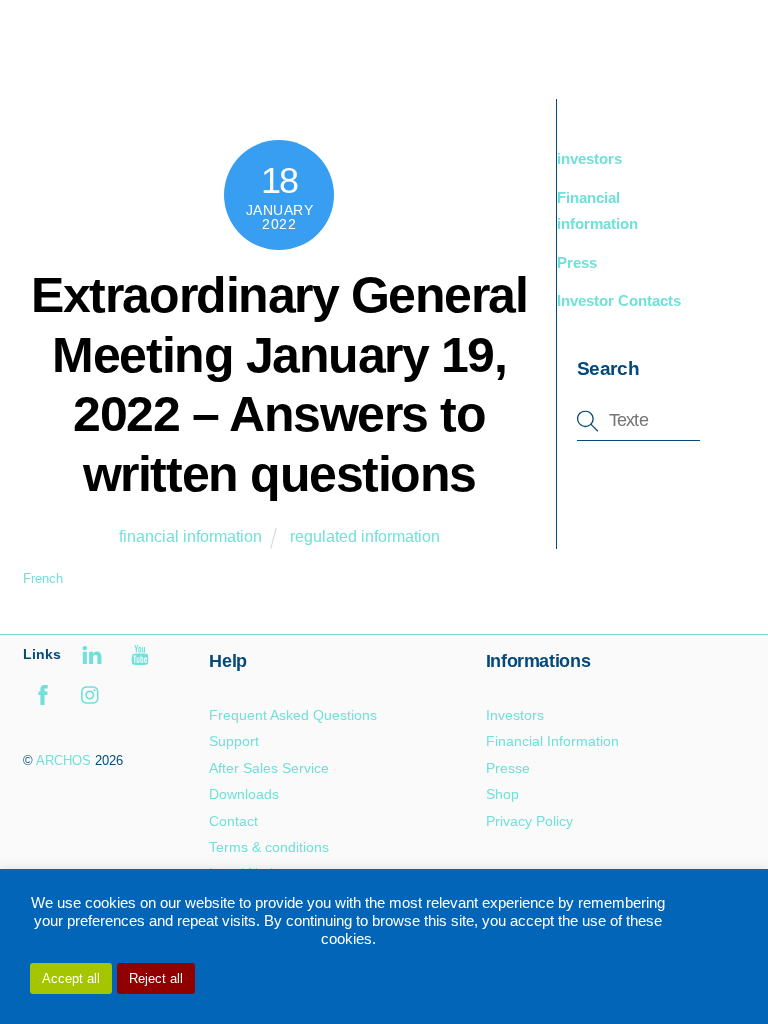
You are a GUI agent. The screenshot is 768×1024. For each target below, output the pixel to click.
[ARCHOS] (165, 62)
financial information (190, 536)
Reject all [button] (156, 978)
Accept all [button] (71, 978)
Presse (508, 768)
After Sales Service (269, 768)
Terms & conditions (269, 847)
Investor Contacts (619, 300)
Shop (502, 794)
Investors (515, 715)
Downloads (244, 794)
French (43, 578)
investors (589, 158)
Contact (233, 821)
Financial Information (552, 741)
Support (234, 741)
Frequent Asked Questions (293, 715)
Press (577, 262)
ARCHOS (63, 760)
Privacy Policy (529, 821)
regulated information (365, 536)
